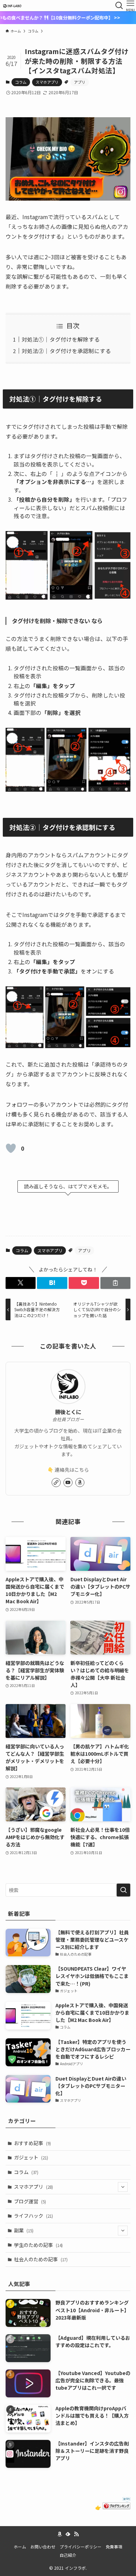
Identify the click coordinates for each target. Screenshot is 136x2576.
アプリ (80, 82)
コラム (21, 82)
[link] (56, 1483)
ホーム (20, 2547)
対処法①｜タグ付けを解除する (61, 339)
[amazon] (80, 1483)
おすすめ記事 (32, 2143)
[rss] (76, 2534)
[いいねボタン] (11, 1148)
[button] (21, 1283)
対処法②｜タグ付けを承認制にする (66, 351)
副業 (24, 2230)
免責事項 (114, 2547)
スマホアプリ (47, 82)
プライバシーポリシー (81, 2547)
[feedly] (68, 2534)
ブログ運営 (30, 2201)
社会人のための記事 (41, 2259)
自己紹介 (68, 2555)
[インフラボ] (12, 6)
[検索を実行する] (123, 1890)
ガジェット (31, 2157)
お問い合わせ (43, 2547)
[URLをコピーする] (116, 1283)
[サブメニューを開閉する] (123, 2187)
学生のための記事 (38, 2245)
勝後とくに (68, 1412)
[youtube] (68, 1483)
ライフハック (33, 2216)
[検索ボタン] (119, 6)
